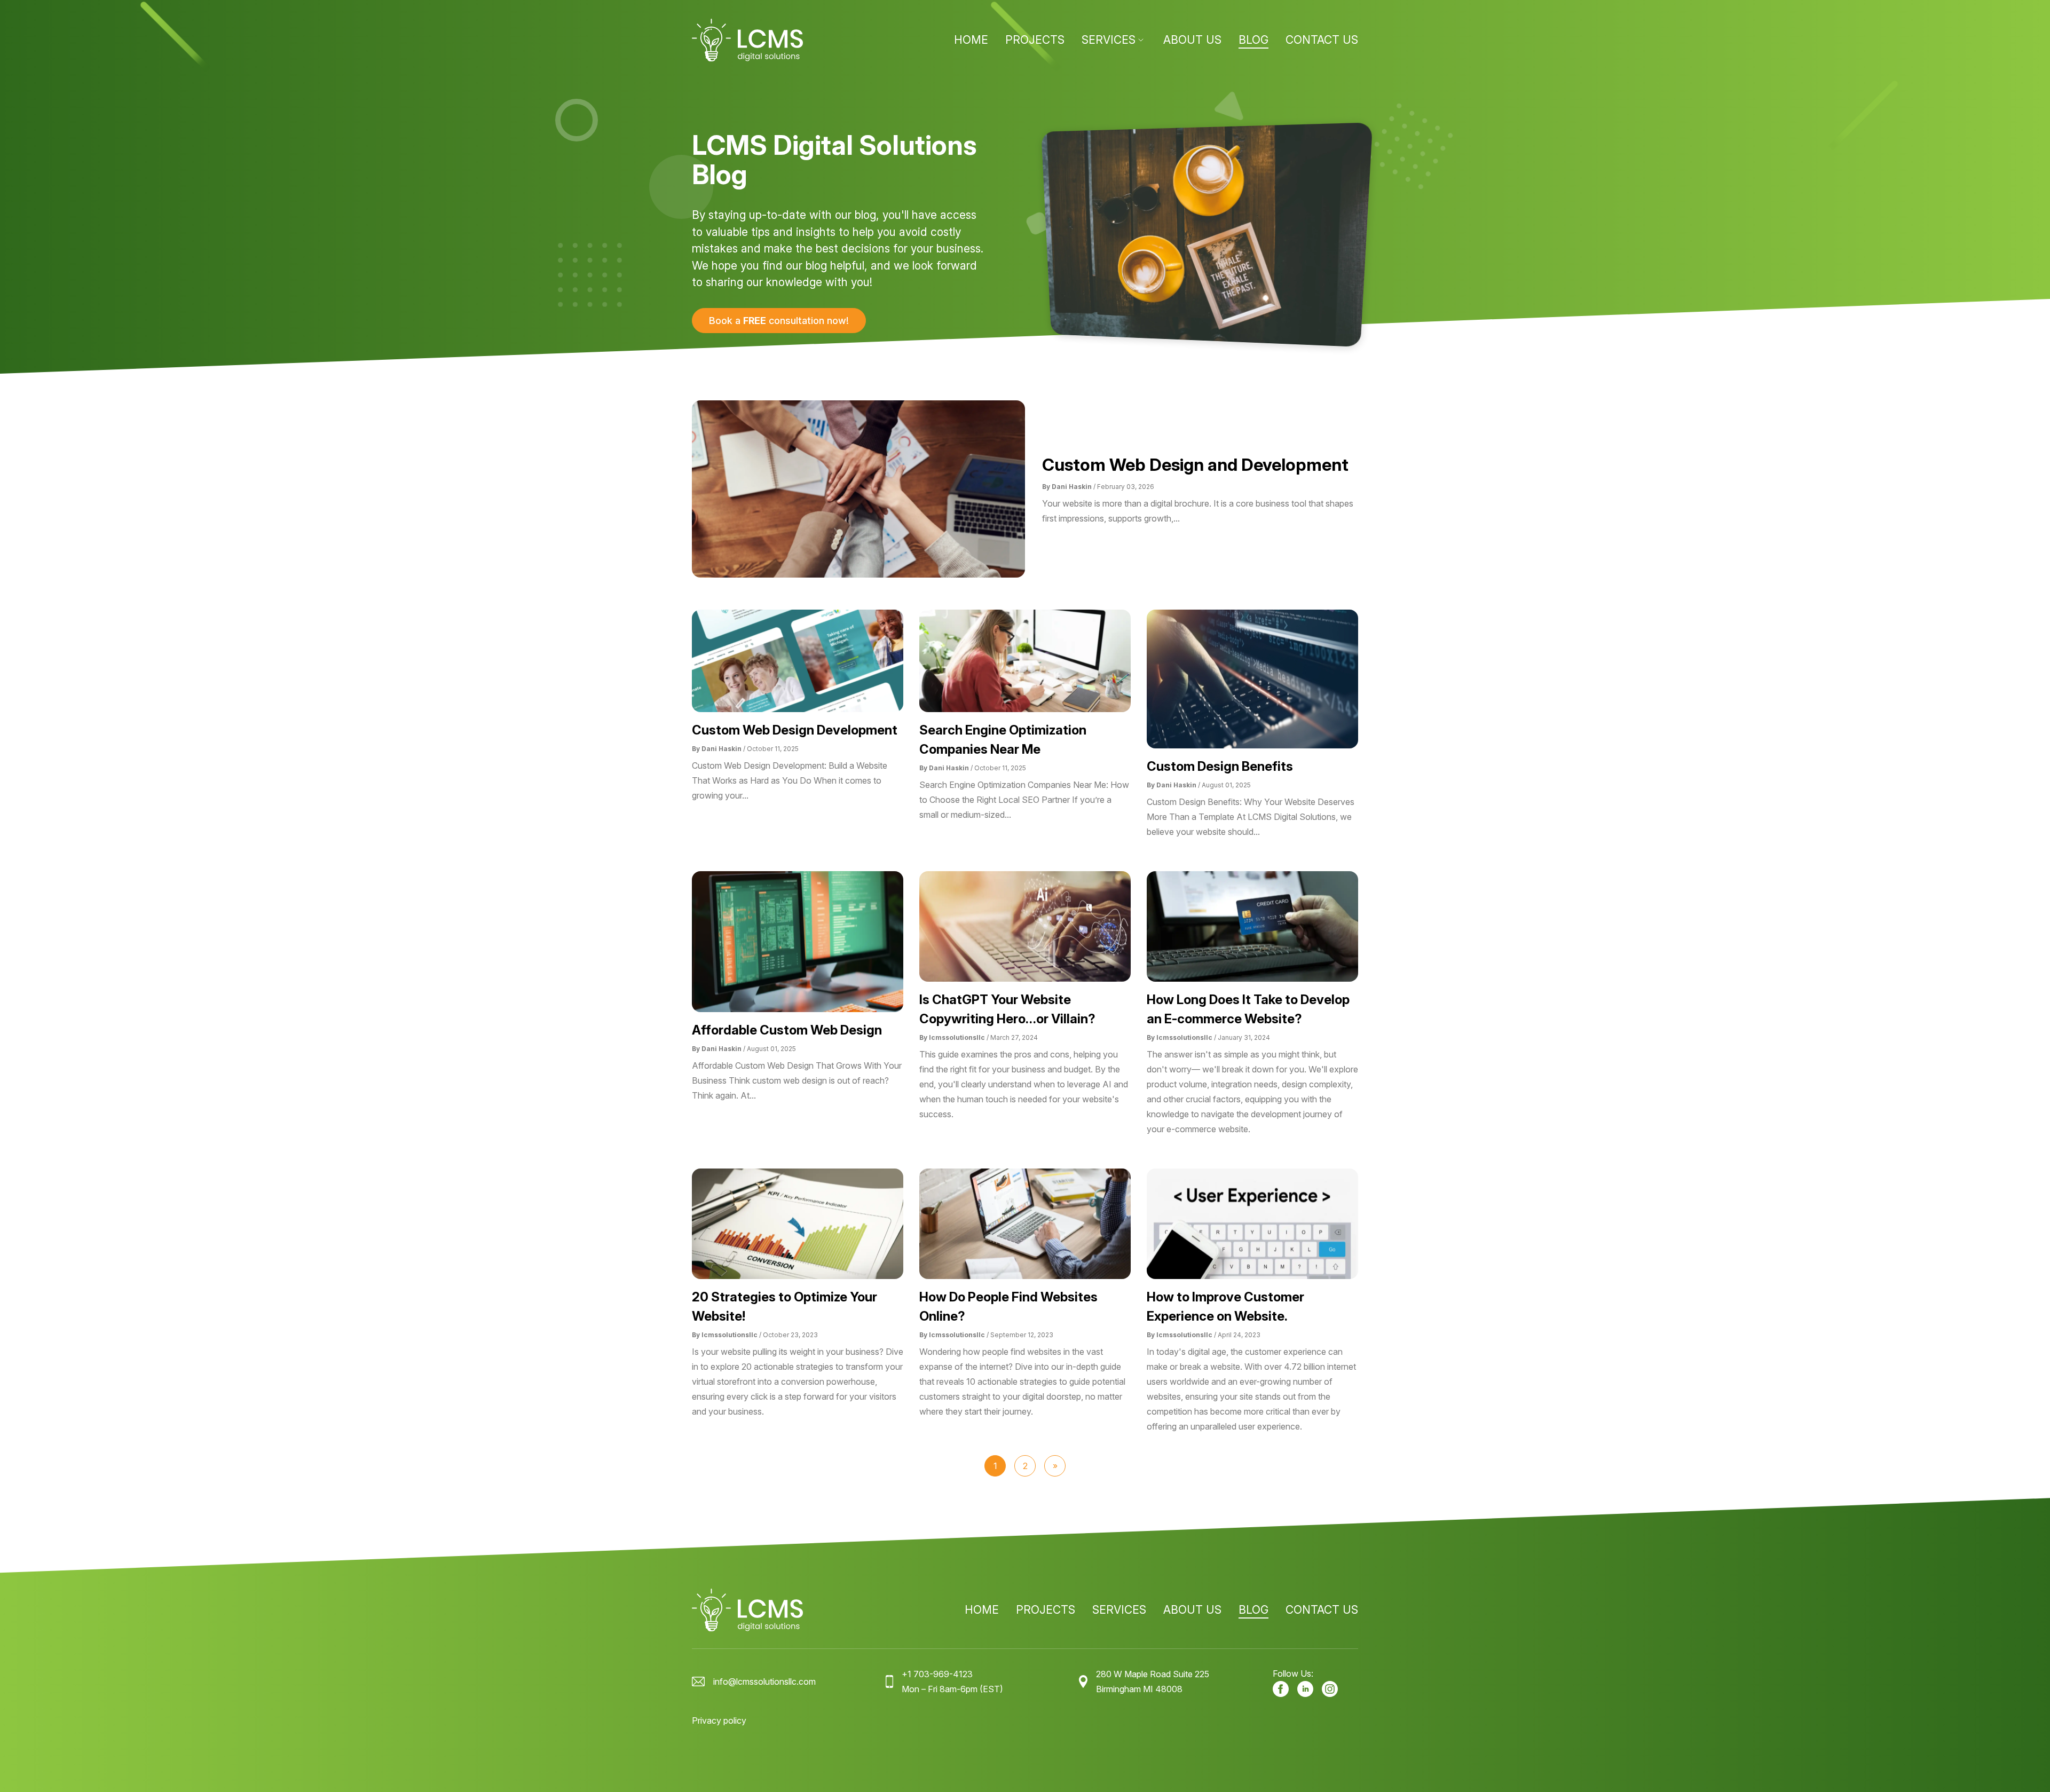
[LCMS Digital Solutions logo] (747, 40)
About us (1192, 40)
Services (1109, 40)
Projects (1035, 40)
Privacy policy (719, 1720)
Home (971, 40)
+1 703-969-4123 (937, 1674)
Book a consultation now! (779, 321)
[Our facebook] (1281, 1689)
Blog (1253, 40)
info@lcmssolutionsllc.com (764, 1682)
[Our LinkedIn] (1305, 1689)
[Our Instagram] (1330, 1689)
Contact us (1322, 40)
